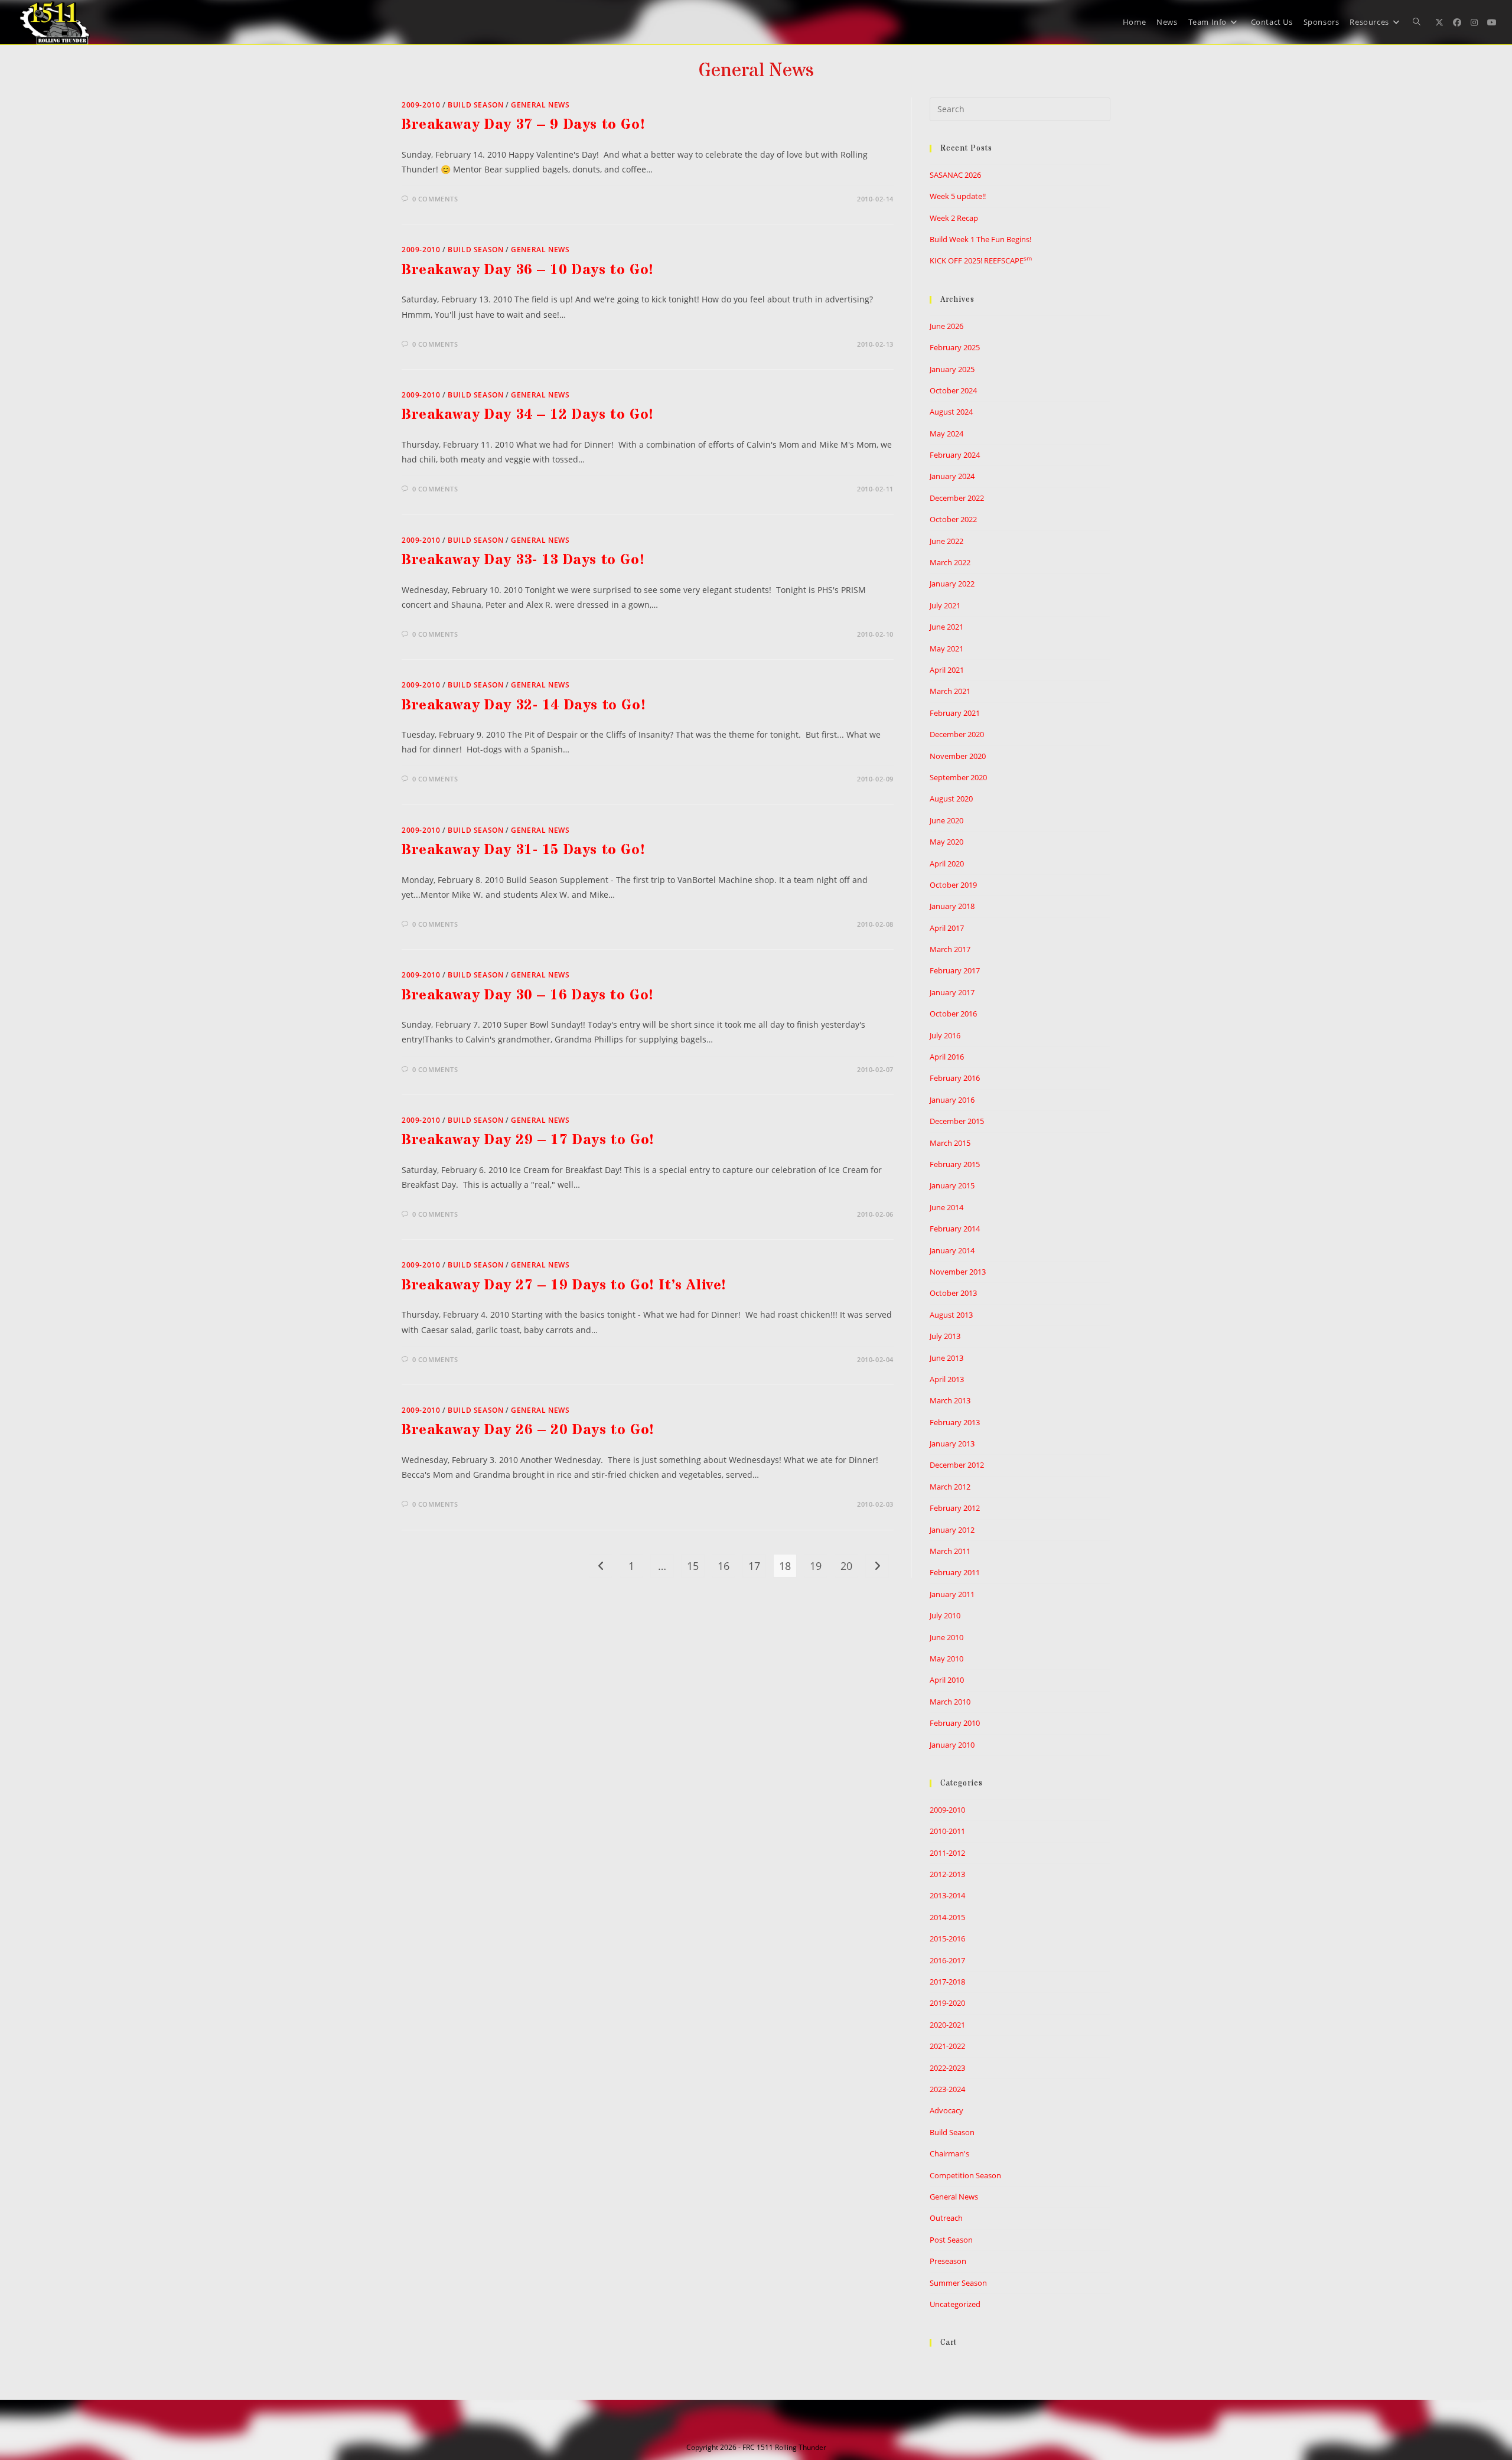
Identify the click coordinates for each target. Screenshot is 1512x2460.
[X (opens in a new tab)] (1439, 22)
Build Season (475, 105)
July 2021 (945, 605)
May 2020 (946, 842)
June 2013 (946, 1358)
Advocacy (946, 2110)
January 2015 (952, 1185)
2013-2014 (947, 1895)
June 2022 (946, 541)
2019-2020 (947, 2003)
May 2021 (946, 649)
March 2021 (950, 691)
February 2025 (955, 347)
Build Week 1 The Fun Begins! (980, 239)
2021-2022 (947, 2046)
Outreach (946, 2218)
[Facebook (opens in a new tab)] (1457, 22)
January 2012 (952, 1530)
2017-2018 (947, 1982)
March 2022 (950, 562)
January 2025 (952, 369)
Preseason (948, 2261)
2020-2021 (947, 2025)
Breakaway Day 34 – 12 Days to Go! (528, 415)
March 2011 (950, 1551)
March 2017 (950, 949)
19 (816, 1566)
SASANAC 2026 (955, 175)
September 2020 (958, 777)
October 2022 (953, 519)
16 (724, 1566)
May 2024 (946, 434)
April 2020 (947, 864)
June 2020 (946, 820)
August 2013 (951, 1315)
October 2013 (953, 1293)
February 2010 (955, 1723)
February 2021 (955, 713)
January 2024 (952, 476)
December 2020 (957, 734)
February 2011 (955, 1572)
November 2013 (958, 1272)
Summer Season (958, 2283)
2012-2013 (947, 1874)
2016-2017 (947, 1960)
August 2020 (951, 799)
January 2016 (952, 1100)
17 (754, 1566)
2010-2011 (947, 1831)
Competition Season (965, 2175)
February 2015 (955, 1164)
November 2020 (958, 756)
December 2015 (957, 1121)
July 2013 (945, 1336)
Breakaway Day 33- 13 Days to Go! (523, 560)
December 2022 (957, 498)
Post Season (951, 2240)
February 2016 (955, 1078)
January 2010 (952, 1745)
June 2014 (946, 1207)
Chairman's (949, 2153)
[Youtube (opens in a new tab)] (1492, 22)
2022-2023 (947, 2068)
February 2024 (955, 455)
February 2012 (955, 1508)
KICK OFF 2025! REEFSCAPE (981, 260)
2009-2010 (421, 105)
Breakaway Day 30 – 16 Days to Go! (528, 996)
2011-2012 (947, 1853)
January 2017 (952, 992)
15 (693, 1566)
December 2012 (957, 1465)
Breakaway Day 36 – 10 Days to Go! (528, 270)
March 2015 (950, 1143)
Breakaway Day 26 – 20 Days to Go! (528, 1430)
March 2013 (950, 1400)
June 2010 (946, 1637)
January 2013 (952, 1444)
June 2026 (946, 326)
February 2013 (955, 1422)
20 (846, 1566)
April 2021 (947, 670)
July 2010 (945, 1615)
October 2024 (953, 390)
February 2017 (955, 970)
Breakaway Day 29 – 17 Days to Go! (528, 1140)
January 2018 (952, 906)
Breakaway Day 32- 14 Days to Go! (524, 706)
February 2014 (955, 1229)
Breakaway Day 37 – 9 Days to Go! (523, 125)
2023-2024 (947, 2089)
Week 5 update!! (958, 196)
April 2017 (947, 928)
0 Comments (435, 199)
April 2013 (947, 1379)
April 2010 (947, 1680)
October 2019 (953, 885)
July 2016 (945, 1035)
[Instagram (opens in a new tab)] (1474, 22)
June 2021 (946, 627)
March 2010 (950, 1702)
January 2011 (952, 1594)
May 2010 (946, 1659)
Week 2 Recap (954, 218)
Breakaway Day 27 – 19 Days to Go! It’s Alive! (564, 1286)
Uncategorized (955, 2304)
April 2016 (947, 1057)
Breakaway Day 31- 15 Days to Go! (523, 850)
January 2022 (952, 584)
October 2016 (953, 1014)
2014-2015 (947, 1917)
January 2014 (952, 1250)
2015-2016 (947, 1938)
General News (540, 105)
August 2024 (951, 412)
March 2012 (950, 1487)
